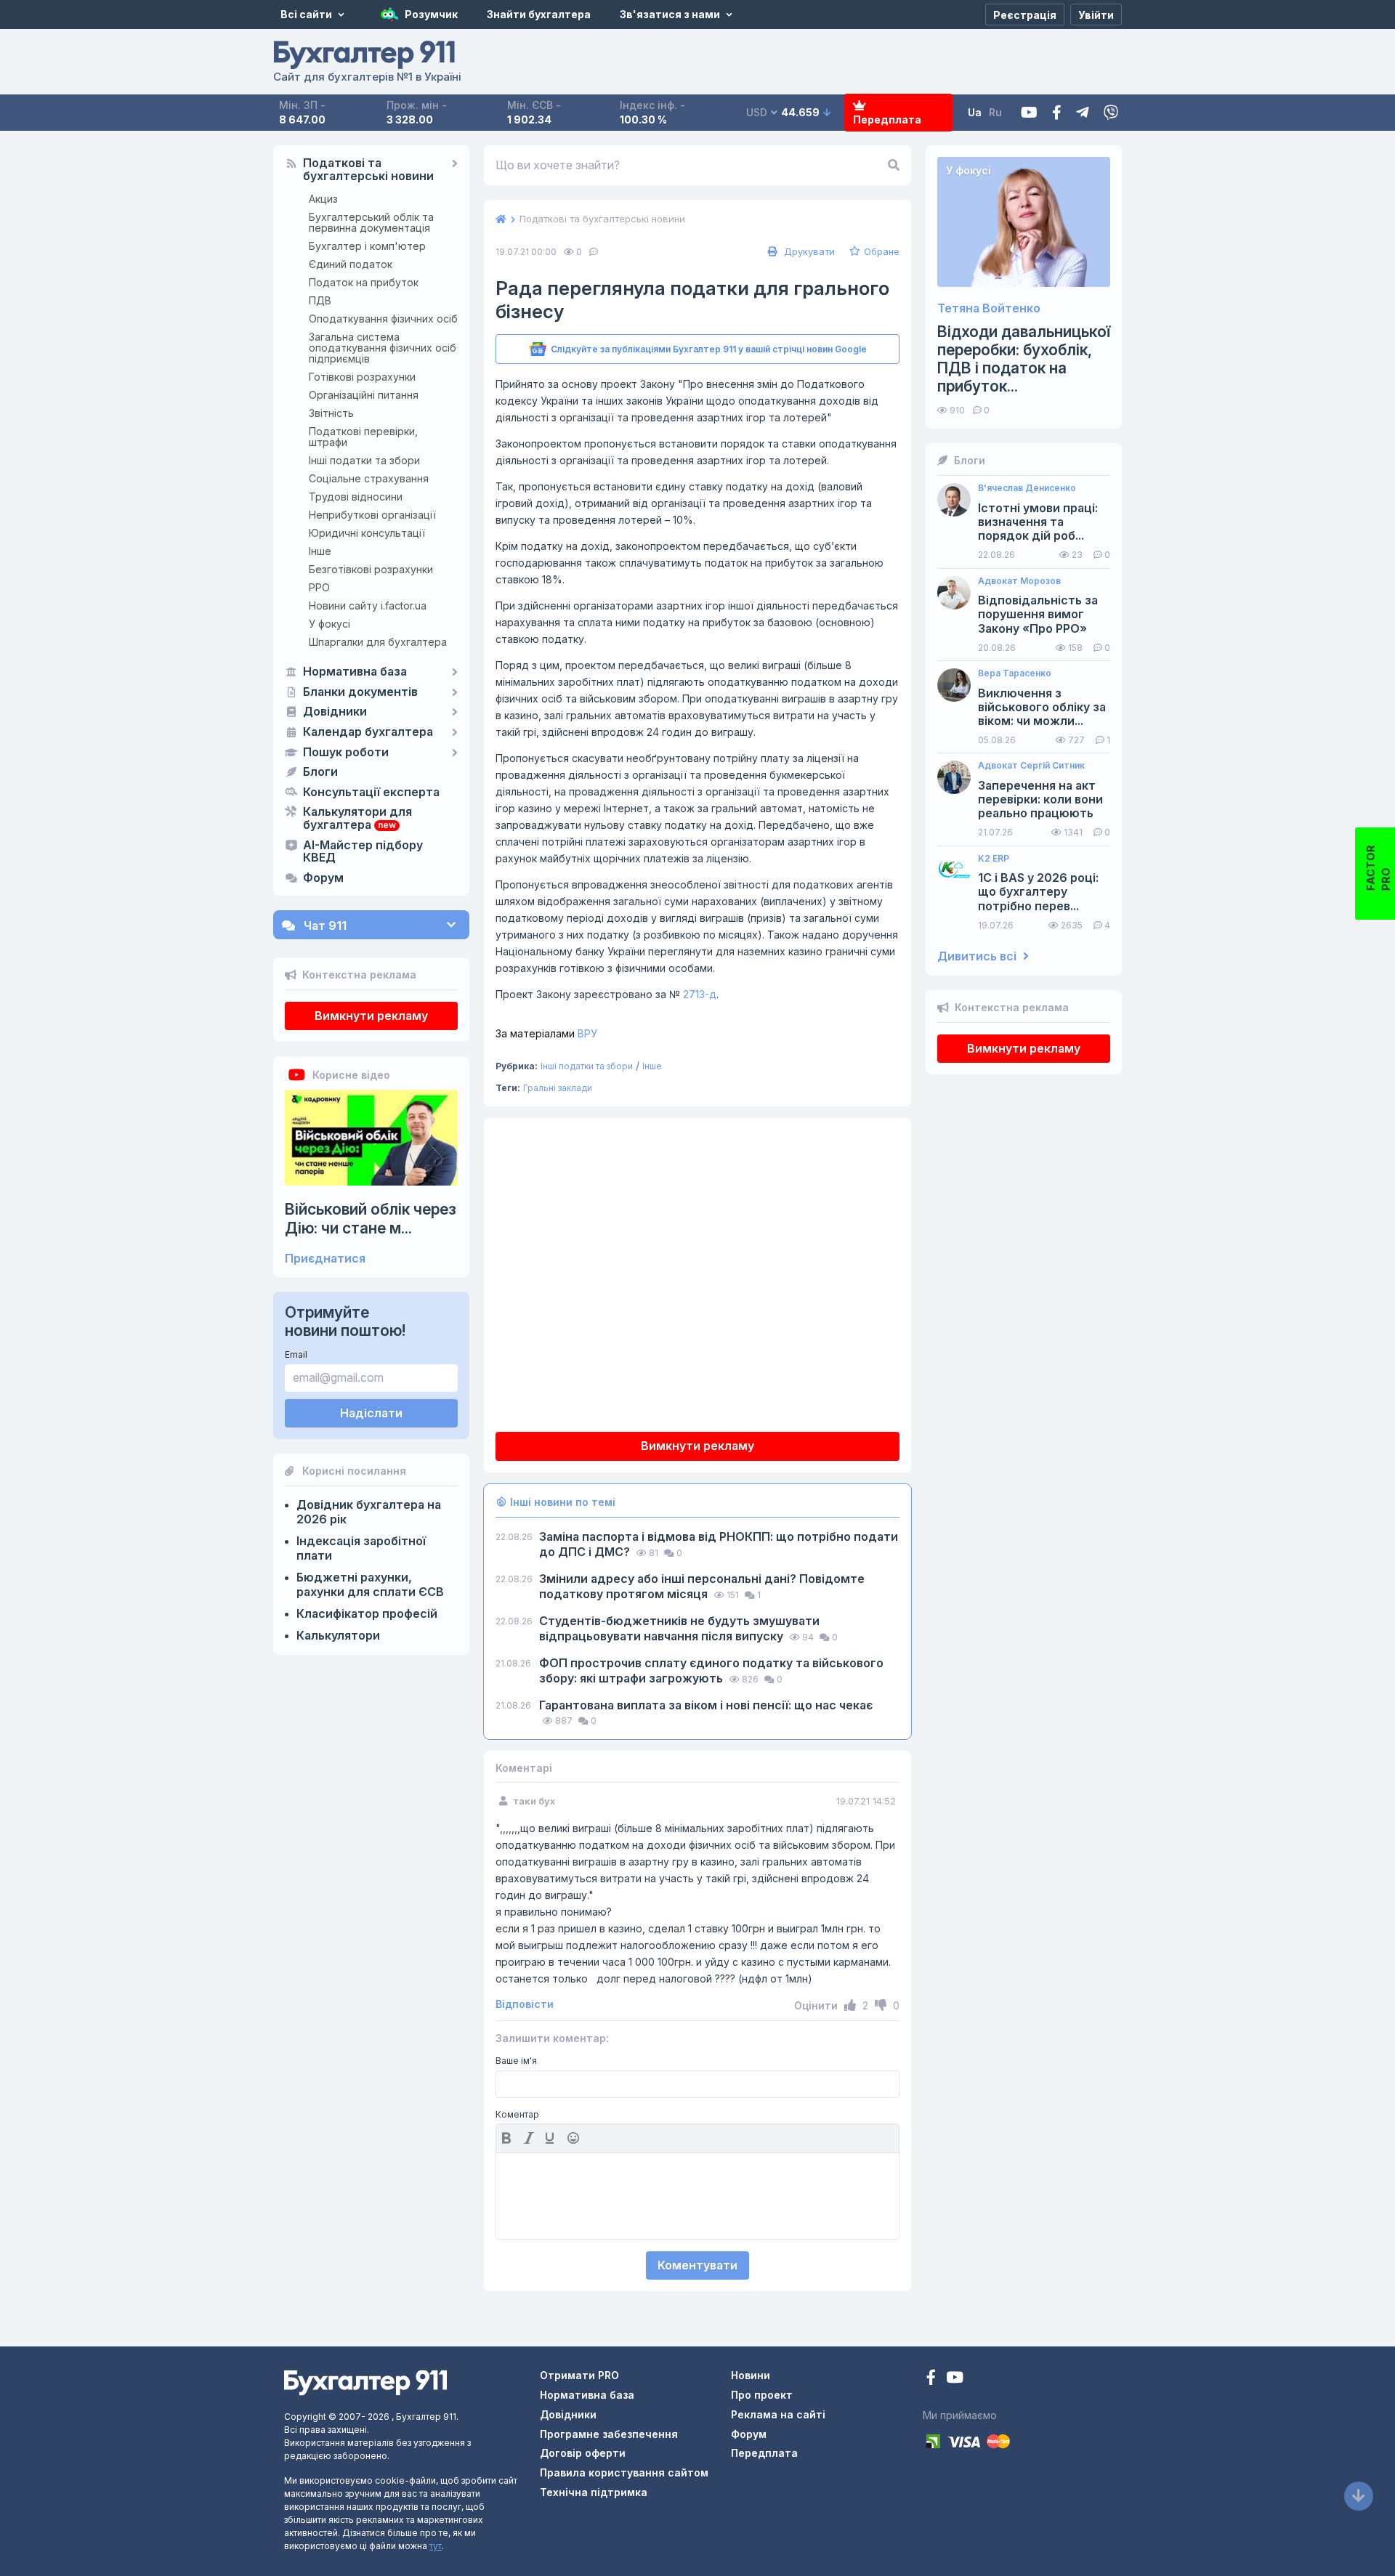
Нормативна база (355, 672)
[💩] (575, 2138)
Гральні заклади (558, 1088)
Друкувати (808, 251)
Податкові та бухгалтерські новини (368, 170)
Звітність (331, 413)
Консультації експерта (371, 793)
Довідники (335, 712)
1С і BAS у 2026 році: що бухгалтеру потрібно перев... (1038, 892)
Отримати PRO (579, 2375)
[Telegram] (1083, 113)
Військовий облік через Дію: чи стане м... (371, 1218)
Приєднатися (325, 1259)
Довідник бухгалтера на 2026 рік (369, 1512)
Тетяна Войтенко (989, 308)
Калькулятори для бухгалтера (357, 819)
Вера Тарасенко (1015, 673)
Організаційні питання (364, 395)
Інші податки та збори (364, 460)
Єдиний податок (351, 264)
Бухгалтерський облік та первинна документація (371, 222)
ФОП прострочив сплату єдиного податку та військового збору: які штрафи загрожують (711, 1670)
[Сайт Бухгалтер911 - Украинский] (365, 2382)
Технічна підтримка (594, 2492)
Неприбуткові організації (372, 515)
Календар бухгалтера (368, 732)
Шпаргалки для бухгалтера (378, 642)
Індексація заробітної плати (361, 1548)
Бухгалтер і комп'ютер (367, 246)
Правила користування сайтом (624, 2472)
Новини (751, 2375)
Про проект (762, 2395)
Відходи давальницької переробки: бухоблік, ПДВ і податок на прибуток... (1024, 359)
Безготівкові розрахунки (371, 569)
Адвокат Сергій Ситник (1031, 766)
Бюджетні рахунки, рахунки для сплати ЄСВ (370, 1584)
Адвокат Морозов (1019, 581)
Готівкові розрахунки (362, 377)
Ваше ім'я (516, 2061)
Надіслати (371, 1413)
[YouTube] (955, 2379)
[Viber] (1111, 113)
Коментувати (697, 2265)
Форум (323, 878)
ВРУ (546, 1033)
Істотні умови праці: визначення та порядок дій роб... (1038, 522)
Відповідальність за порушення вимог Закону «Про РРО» (1038, 614)
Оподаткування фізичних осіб (383, 319)
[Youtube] (1029, 113)
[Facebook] (1057, 113)
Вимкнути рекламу (371, 1016)
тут (436, 2546)
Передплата (887, 120)
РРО (319, 587)
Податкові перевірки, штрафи (363, 437)
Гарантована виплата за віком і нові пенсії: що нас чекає (706, 1705)
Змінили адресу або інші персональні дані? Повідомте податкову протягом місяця (702, 1586)
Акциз (323, 199)
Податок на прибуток (364, 282)
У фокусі (329, 624)
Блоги (320, 772)
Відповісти (525, 2004)
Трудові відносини (356, 497)
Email (296, 1354)
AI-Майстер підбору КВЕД (363, 852)
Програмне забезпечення (609, 2434)
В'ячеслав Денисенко (1027, 488)
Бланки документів (360, 692)
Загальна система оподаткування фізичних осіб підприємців (383, 348)
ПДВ (320, 300)
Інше (320, 551)
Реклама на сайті (778, 2414)
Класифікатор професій (367, 1613)
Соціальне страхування (369, 478)
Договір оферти (583, 2453)
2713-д (700, 994)
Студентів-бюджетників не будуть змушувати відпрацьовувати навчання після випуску (679, 1628)
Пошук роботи (346, 753)
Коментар (517, 2115)
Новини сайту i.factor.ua (368, 605)
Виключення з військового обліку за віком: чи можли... (1042, 707)
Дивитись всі (978, 956)
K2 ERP (994, 859)
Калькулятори (338, 1635)
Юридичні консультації (367, 533)
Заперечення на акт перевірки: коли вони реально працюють (1040, 799)
